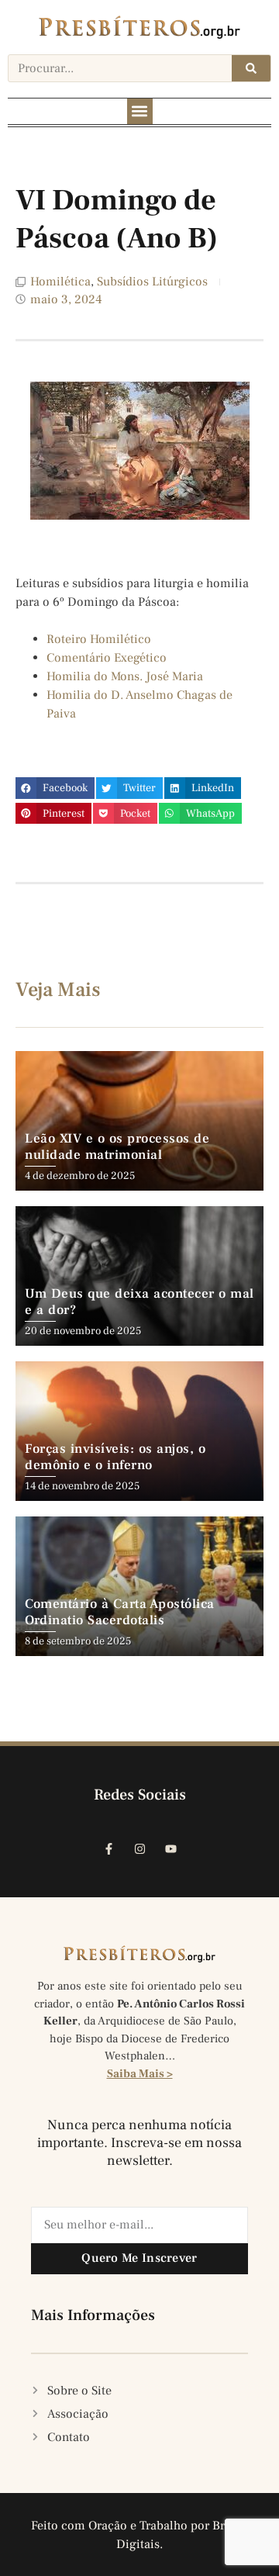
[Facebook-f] (108, 1849)
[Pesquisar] (251, 68)
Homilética (60, 282)
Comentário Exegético (107, 658)
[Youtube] (170, 1849)
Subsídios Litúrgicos (152, 282)
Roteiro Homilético (99, 639)
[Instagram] (139, 1849)
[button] (140, 111)
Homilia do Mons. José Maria (125, 676)
